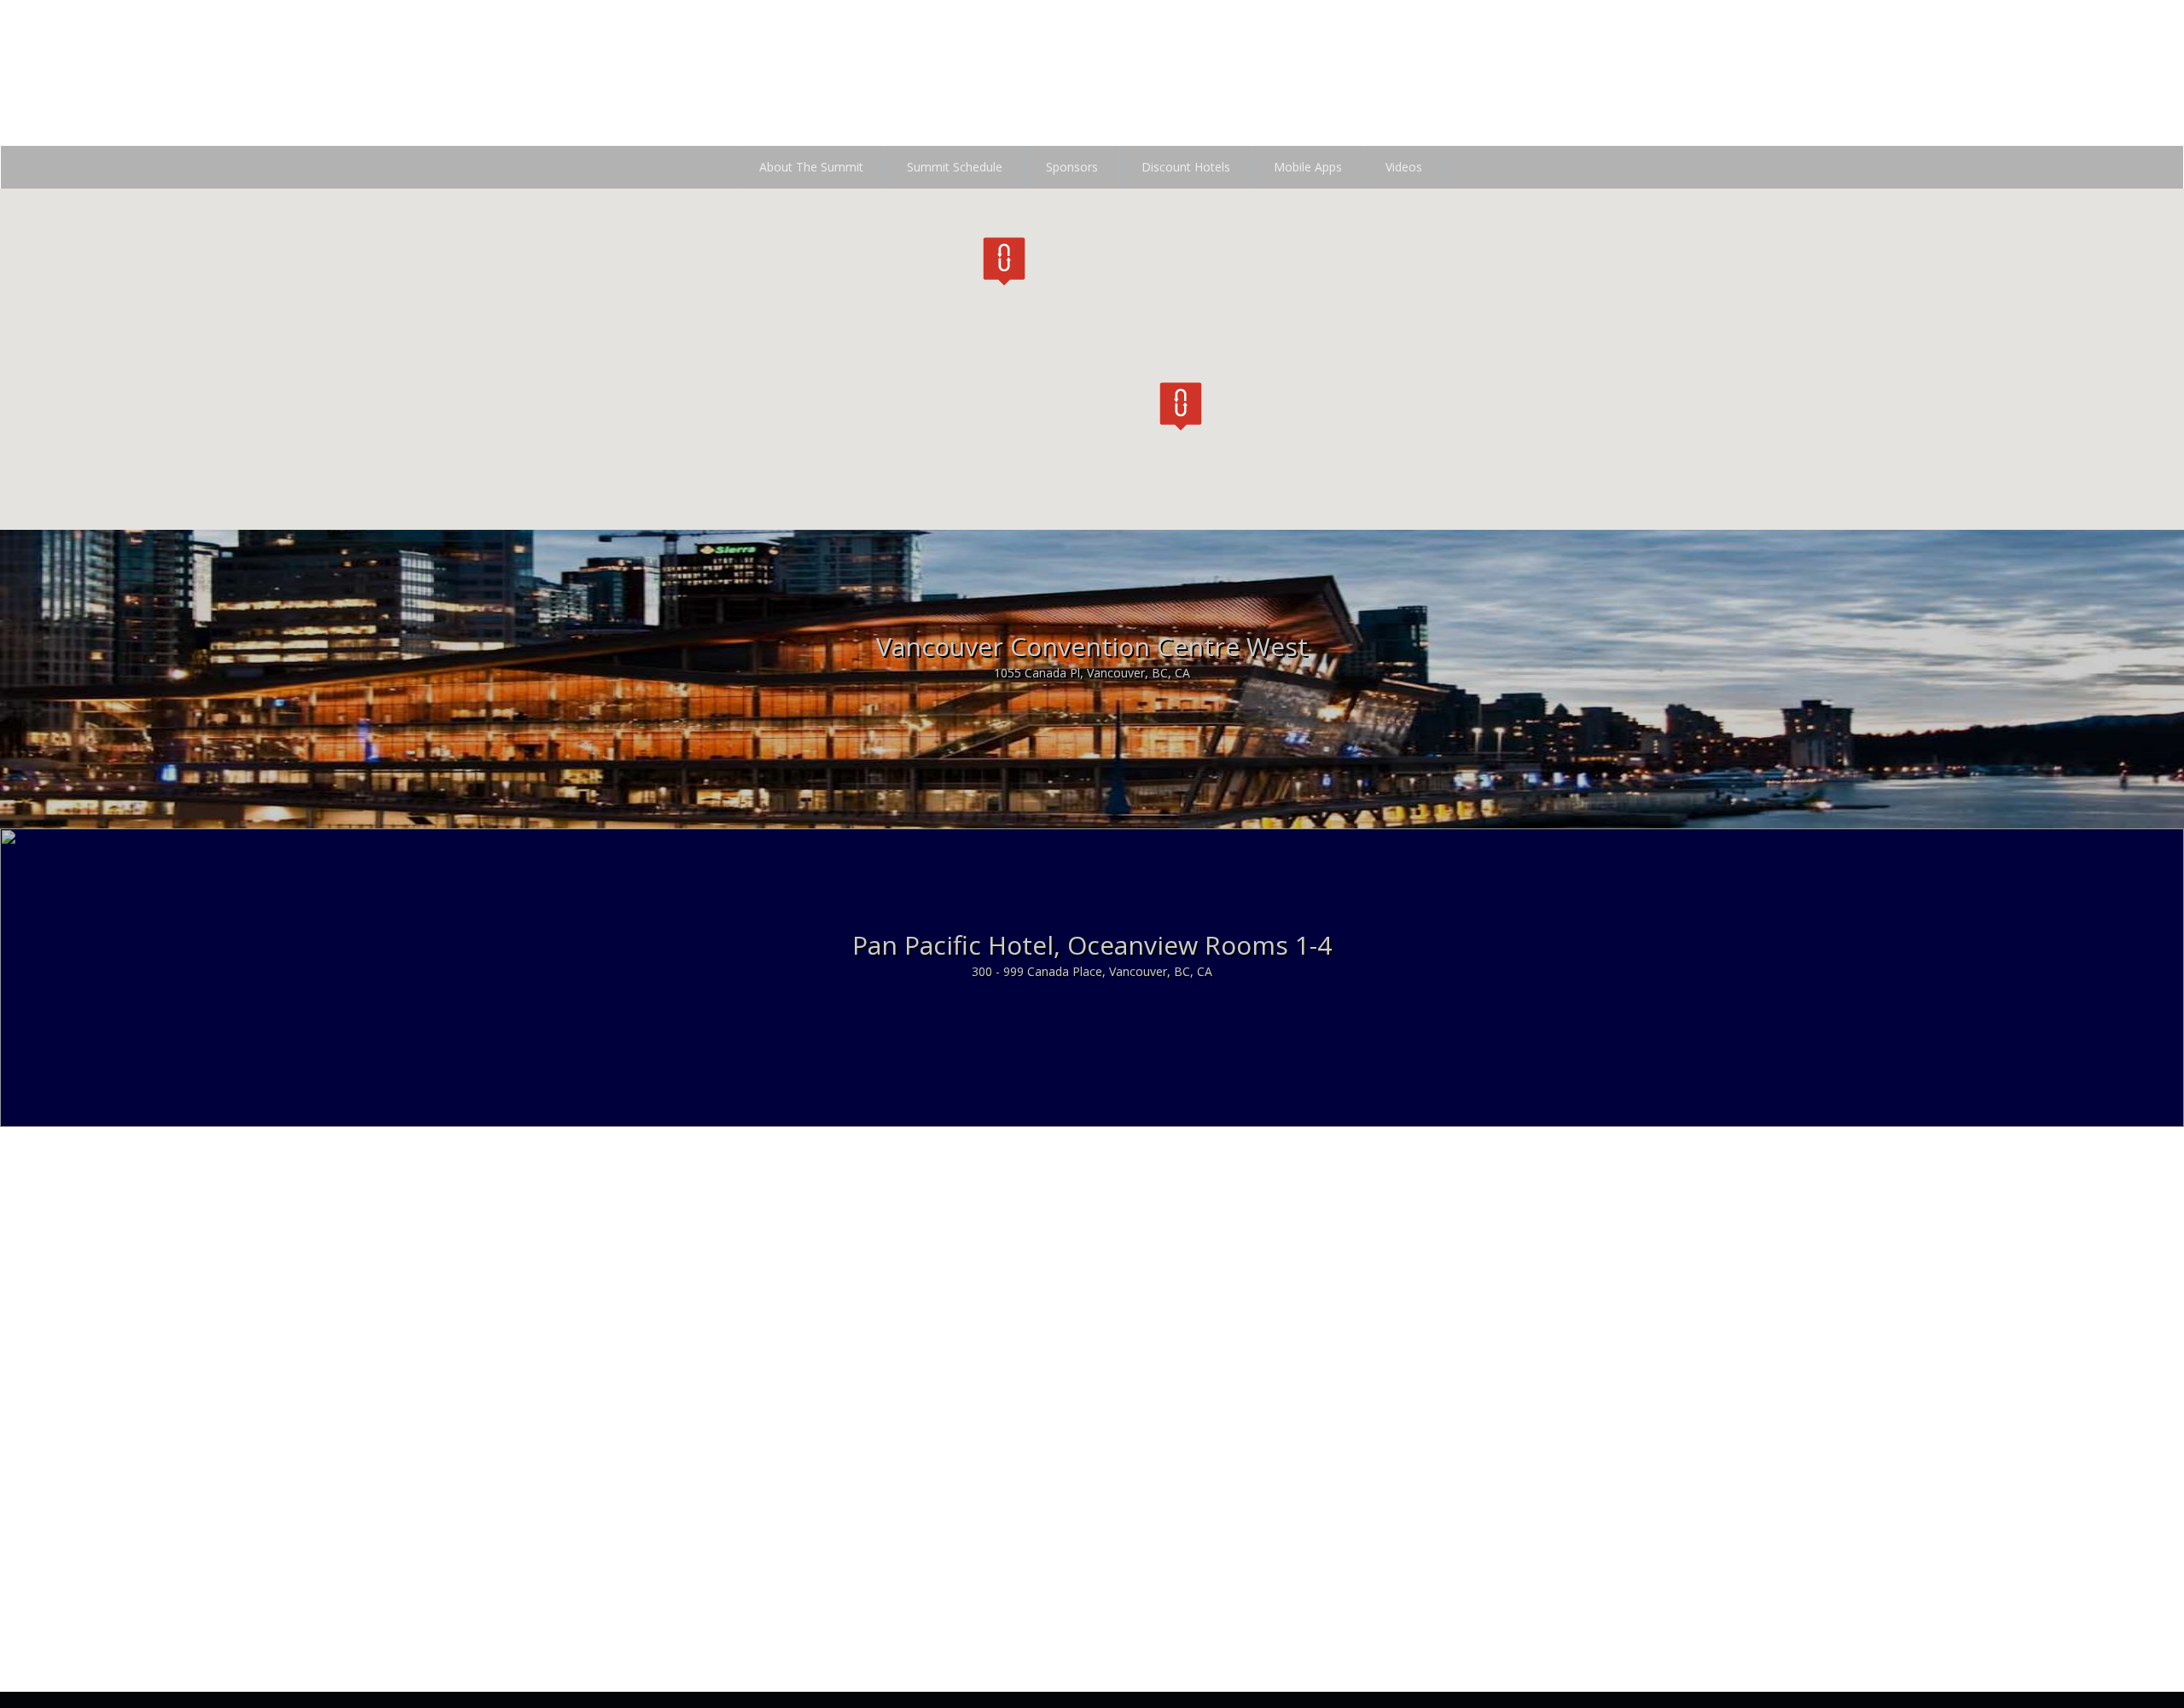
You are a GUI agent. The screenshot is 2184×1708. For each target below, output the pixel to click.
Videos (1404, 167)
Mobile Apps (1308, 167)
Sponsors (1072, 167)
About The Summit (811, 167)
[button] (1004, 261)
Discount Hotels (1186, 167)
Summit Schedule (955, 167)
